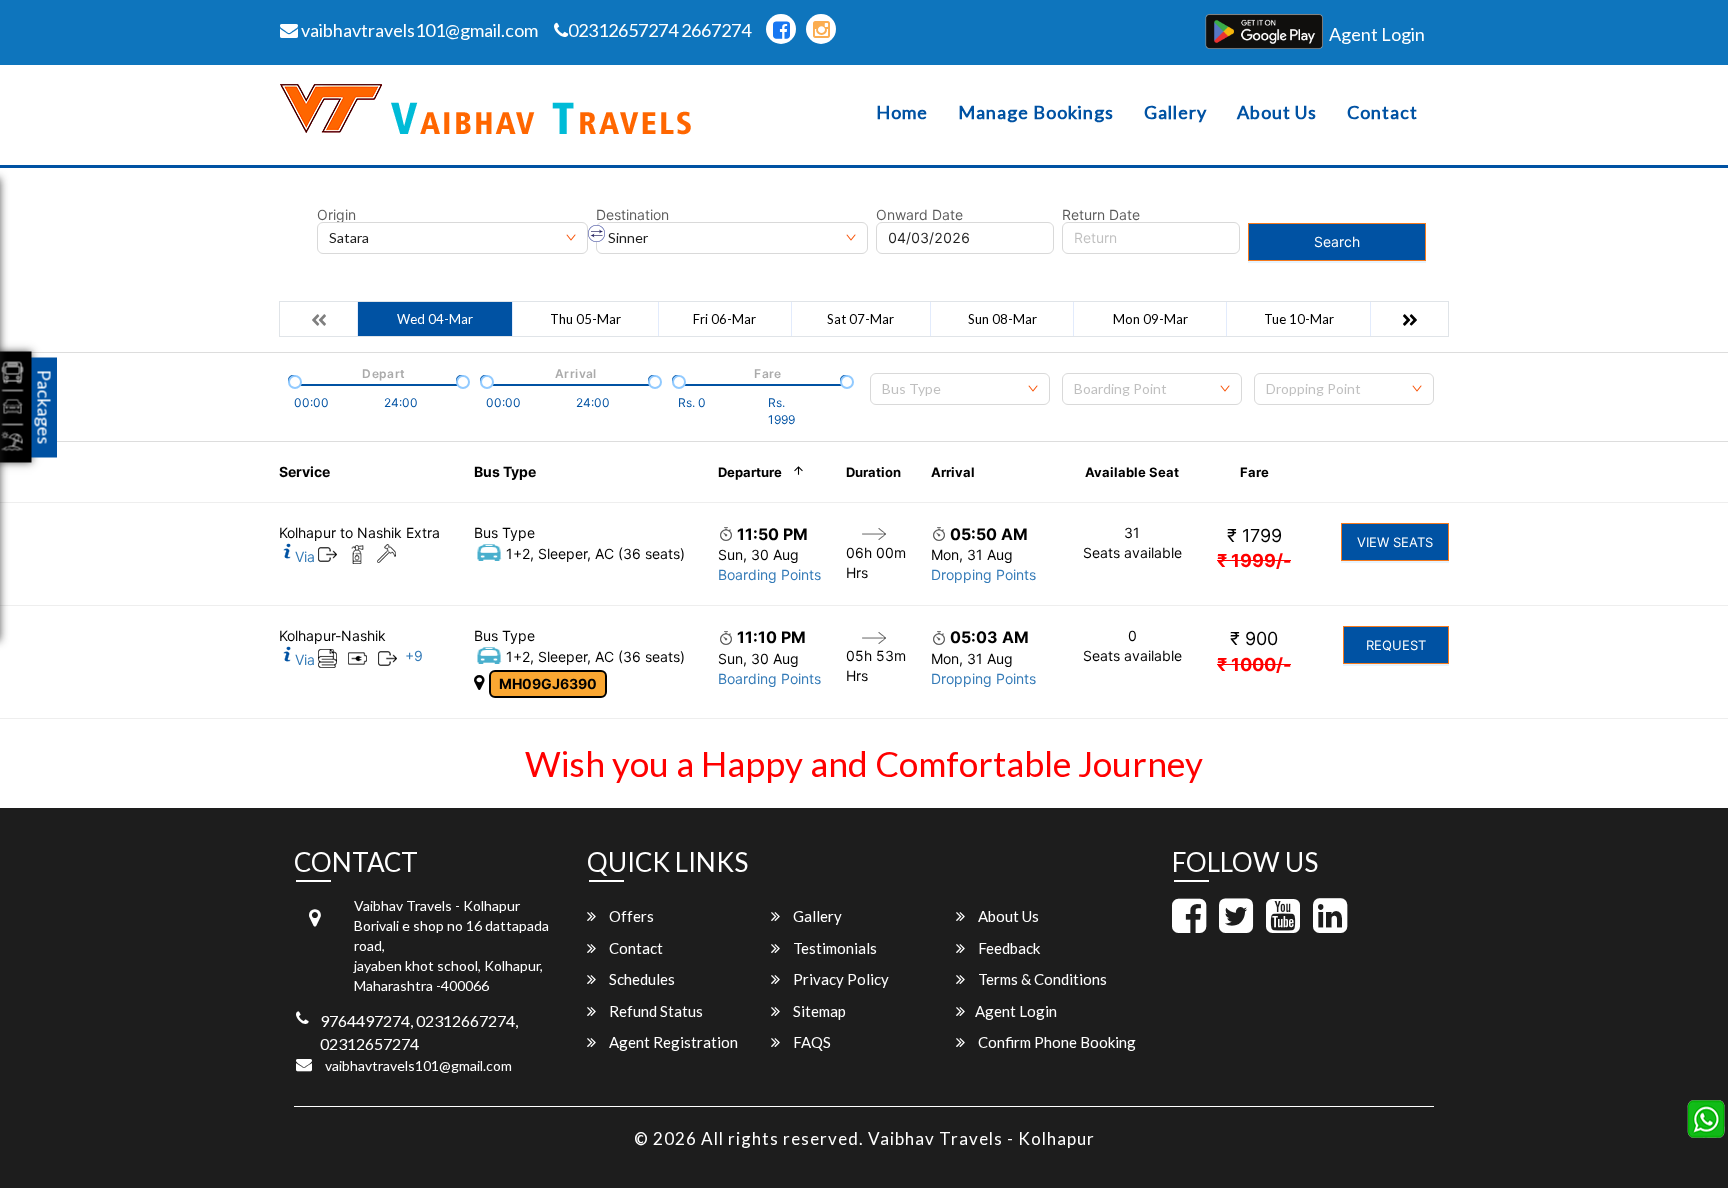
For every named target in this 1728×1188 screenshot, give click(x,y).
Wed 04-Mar (435, 319)
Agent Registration (672, 1042)
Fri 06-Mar (724, 319)
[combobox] (960, 389)
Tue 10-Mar (1299, 319)
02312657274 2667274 (659, 30)
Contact (1382, 112)
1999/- (1254, 560)
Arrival (953, 472)
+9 (414, 655)
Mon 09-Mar (1150, 319)
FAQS (810, 1042)
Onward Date (919, 215)
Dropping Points (983, 574)
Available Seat (1132, 472)
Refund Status (654, 1011)
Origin (336, 215)
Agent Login (1377, 34)
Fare (1254, 472)
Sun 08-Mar (1002, 319)
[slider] (293, 380)
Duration (873, 472)
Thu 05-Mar (585, 319)
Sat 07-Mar (860, 319)
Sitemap (818, 1011)
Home (902, 112)
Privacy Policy (839, 979)
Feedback (1007, 948)
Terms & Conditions (1041, 979)
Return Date (1101, 215)
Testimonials (833, 948)
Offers (630, 916)
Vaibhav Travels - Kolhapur (981, 1138)
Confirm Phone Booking (1055, 1042)
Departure (750, 472)
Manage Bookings (1036, 112)
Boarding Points (769, 574)
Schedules (640, 979)
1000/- (1254, 664)
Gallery (1175, 112)
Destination (632, 215)
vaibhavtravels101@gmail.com (418, 30)
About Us (1277, 112)
